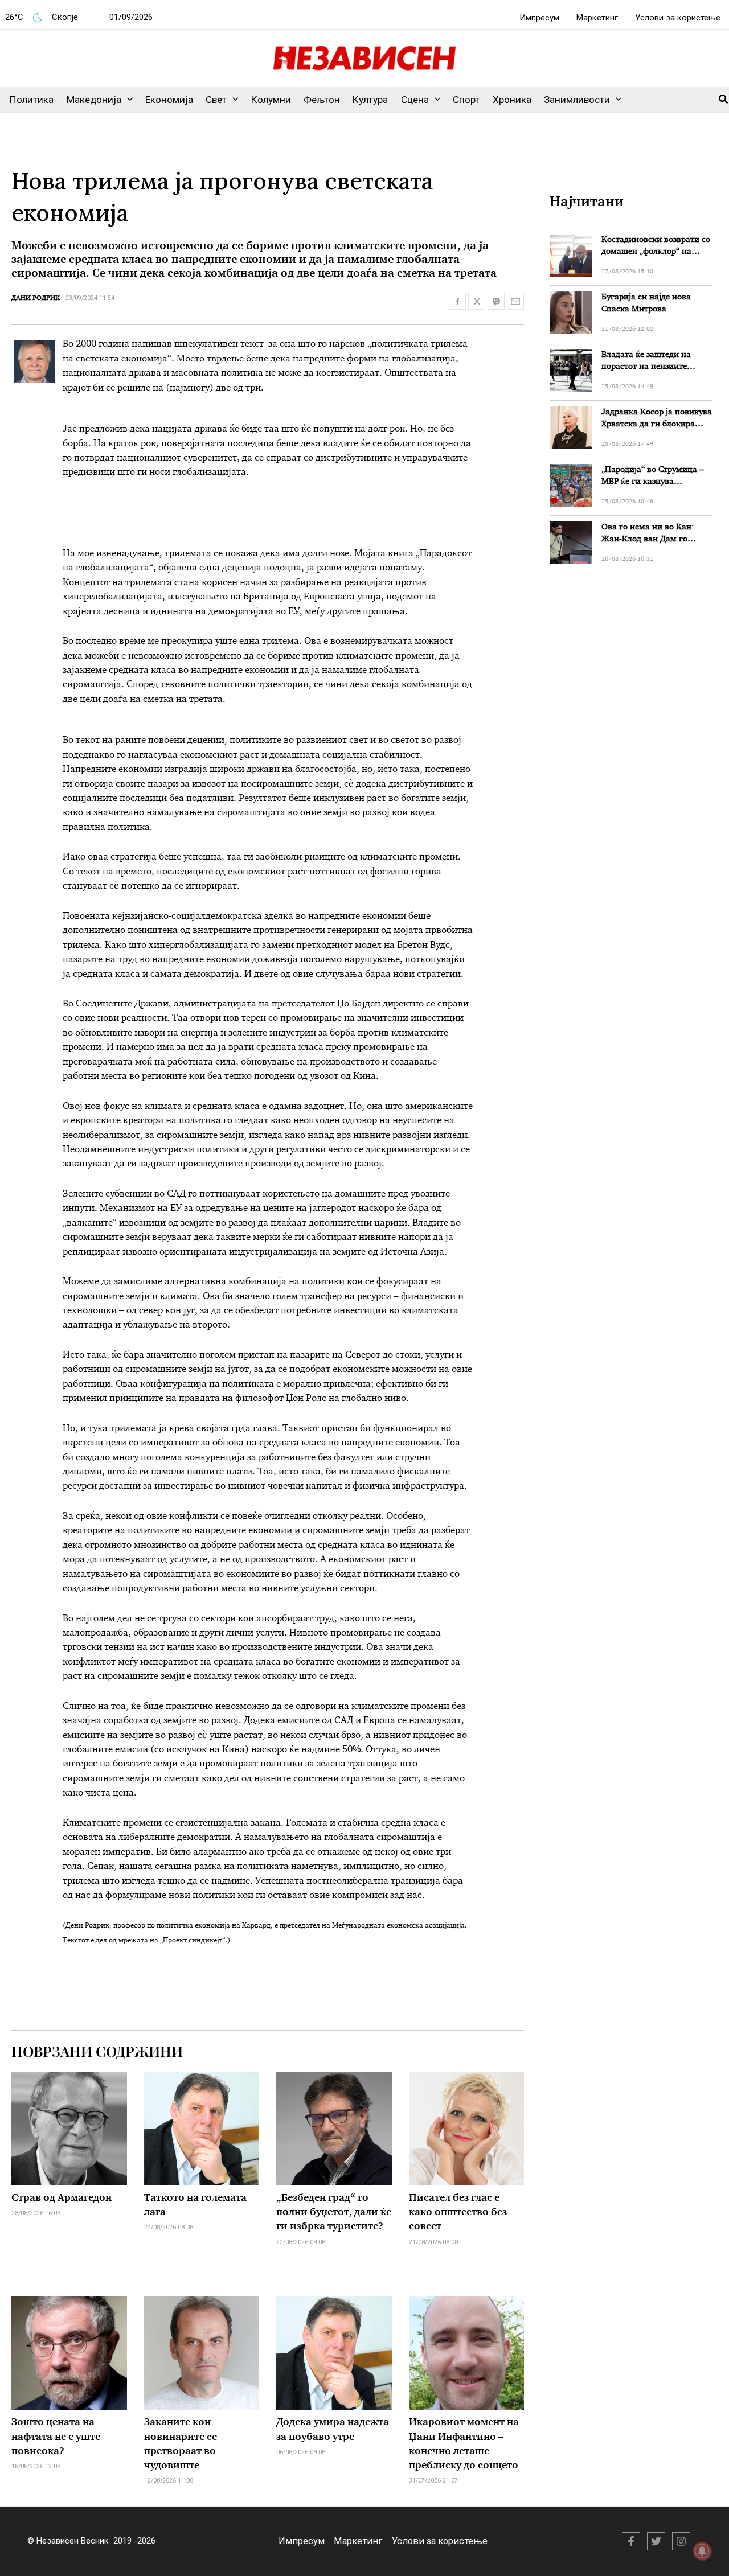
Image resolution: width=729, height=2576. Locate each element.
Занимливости (577, 100)
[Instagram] (681, 2541)
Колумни (271, 100)
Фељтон (322, 100)
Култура (370, 100)
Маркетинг (597, 18)
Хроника (512, 100)
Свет (216, 100)
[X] (656, 2541)
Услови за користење (678, 18)
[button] (127, 100)
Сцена (415, 100)
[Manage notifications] (702, 2551)
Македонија (94, 100)
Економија (169, 100)
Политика (32, 100)
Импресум (539, 18)
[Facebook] (631, 2541)
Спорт (466, 100)
